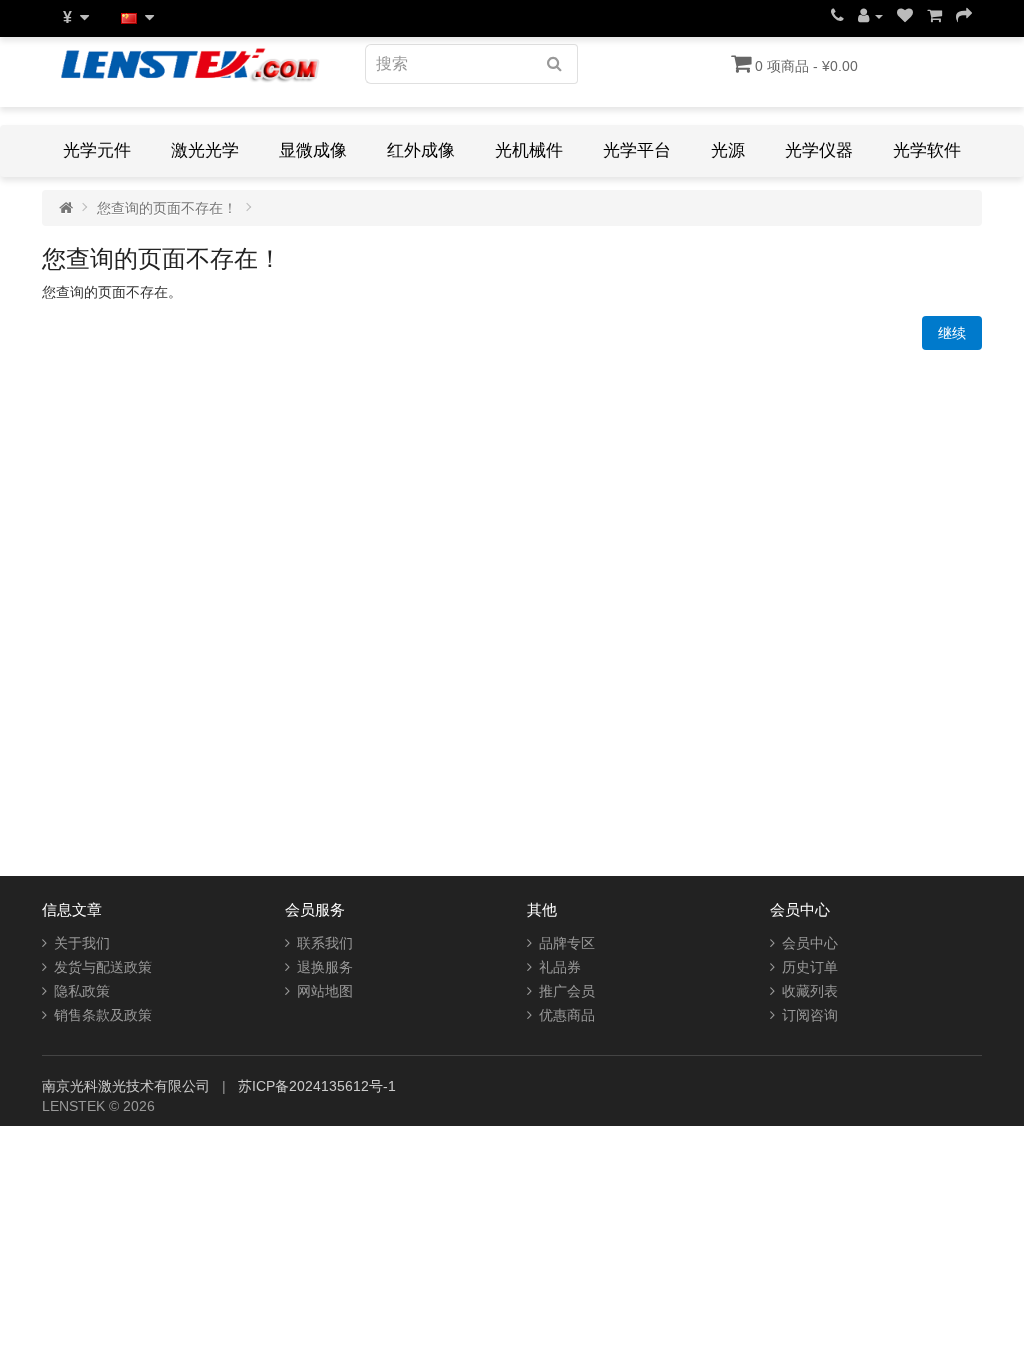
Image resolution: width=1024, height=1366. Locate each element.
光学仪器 (819, 150)
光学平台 (637, 150)
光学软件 (927, 150)
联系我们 (325, 943)
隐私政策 (82, 991)
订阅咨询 (810, 1015)
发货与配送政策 (103, 967)
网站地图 (325, 991)
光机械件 (529, 150)
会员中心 (810, 943)
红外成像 (421, 150)
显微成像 (313, 150)
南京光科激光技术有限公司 (128, 1086)
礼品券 (560, 967)
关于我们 (82, 943)
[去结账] (964, 16)
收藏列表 (810, 991)
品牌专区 (567, 943)
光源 (728, 150)
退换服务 (325, 967)
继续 (952, 333)
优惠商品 (567, 1015)
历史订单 (810, 967)
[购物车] (934, 16)
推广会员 (567, 991)
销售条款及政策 (103, 1015)
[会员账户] (870, 16)
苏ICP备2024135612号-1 (317, 1086)
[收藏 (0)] (905, 16)
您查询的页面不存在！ (167, 208)
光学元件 (97, 150)
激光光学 (205, 150)
